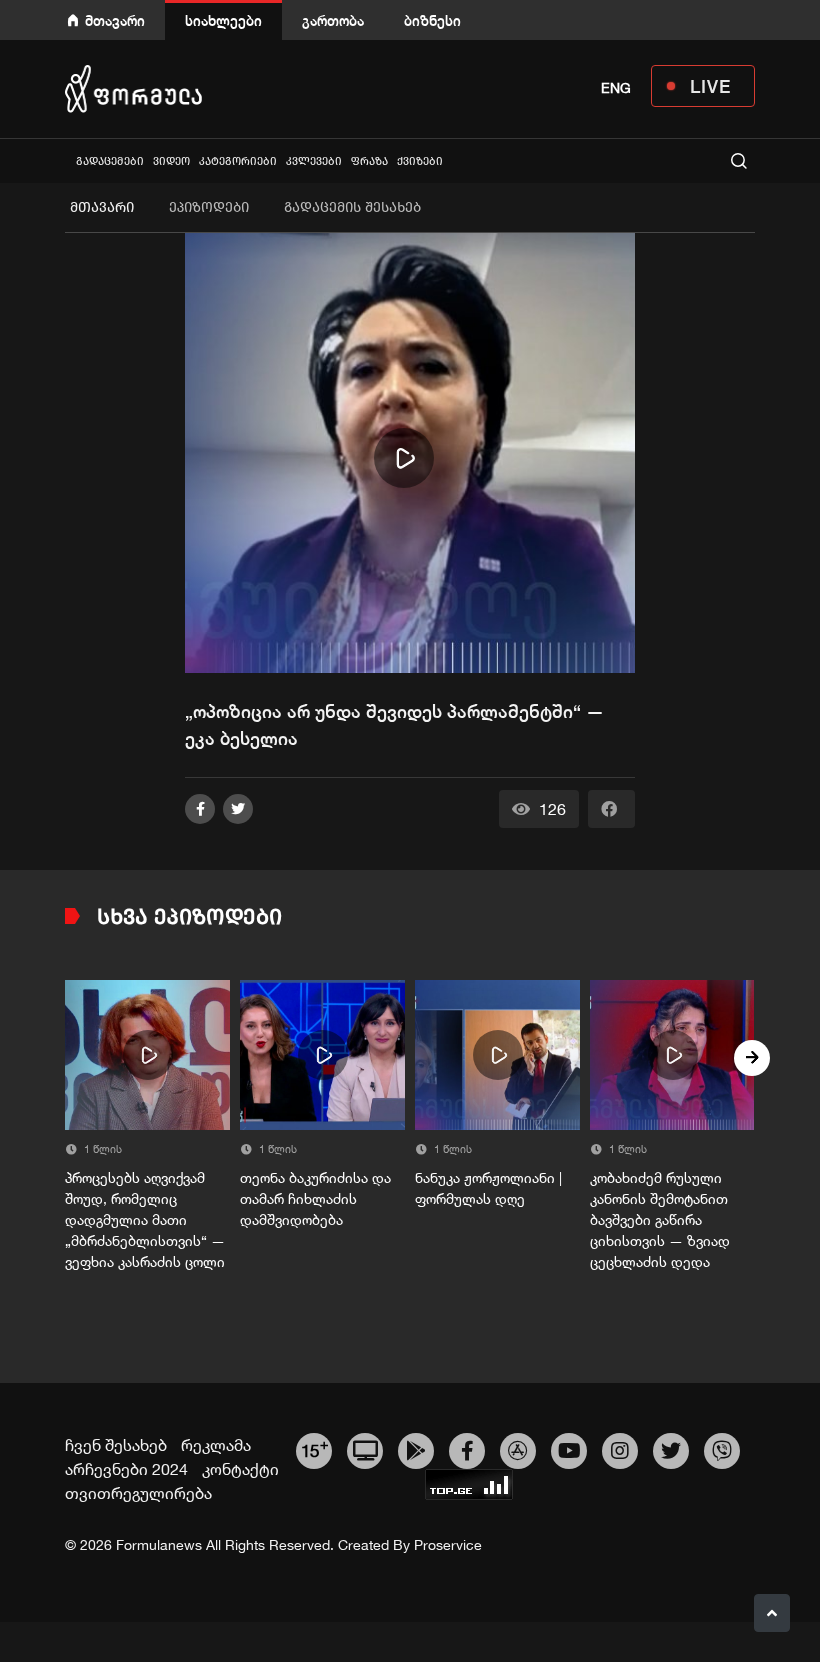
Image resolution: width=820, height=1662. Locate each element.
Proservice (448, 1545)
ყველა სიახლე (67, 160)
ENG (616, 88)
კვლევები (314, 161)
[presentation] (68, 1058)
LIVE (710, 86)
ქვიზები (420, 161)
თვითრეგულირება (138, 1493)
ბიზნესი (432, 20)
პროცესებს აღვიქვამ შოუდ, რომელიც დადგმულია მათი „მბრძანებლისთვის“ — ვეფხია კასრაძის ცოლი (145, 1220)
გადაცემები (110, 161)
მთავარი (115, 20)
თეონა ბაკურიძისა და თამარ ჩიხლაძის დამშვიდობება (315, 1199)
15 (314, 1448)
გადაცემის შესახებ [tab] (352, 207)
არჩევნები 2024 (126, 1469)
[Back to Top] (772, 1613)
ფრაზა (369, 161)
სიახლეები (223, 20)
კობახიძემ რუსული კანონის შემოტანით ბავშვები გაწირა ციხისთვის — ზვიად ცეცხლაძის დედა (660, 1220)
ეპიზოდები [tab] (209, 207)
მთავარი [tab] (102, 207)
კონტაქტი (240, 1469)
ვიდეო (171, 161)
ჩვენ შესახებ (116, 1445)
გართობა (333, 20)
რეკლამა (216, 1445)
